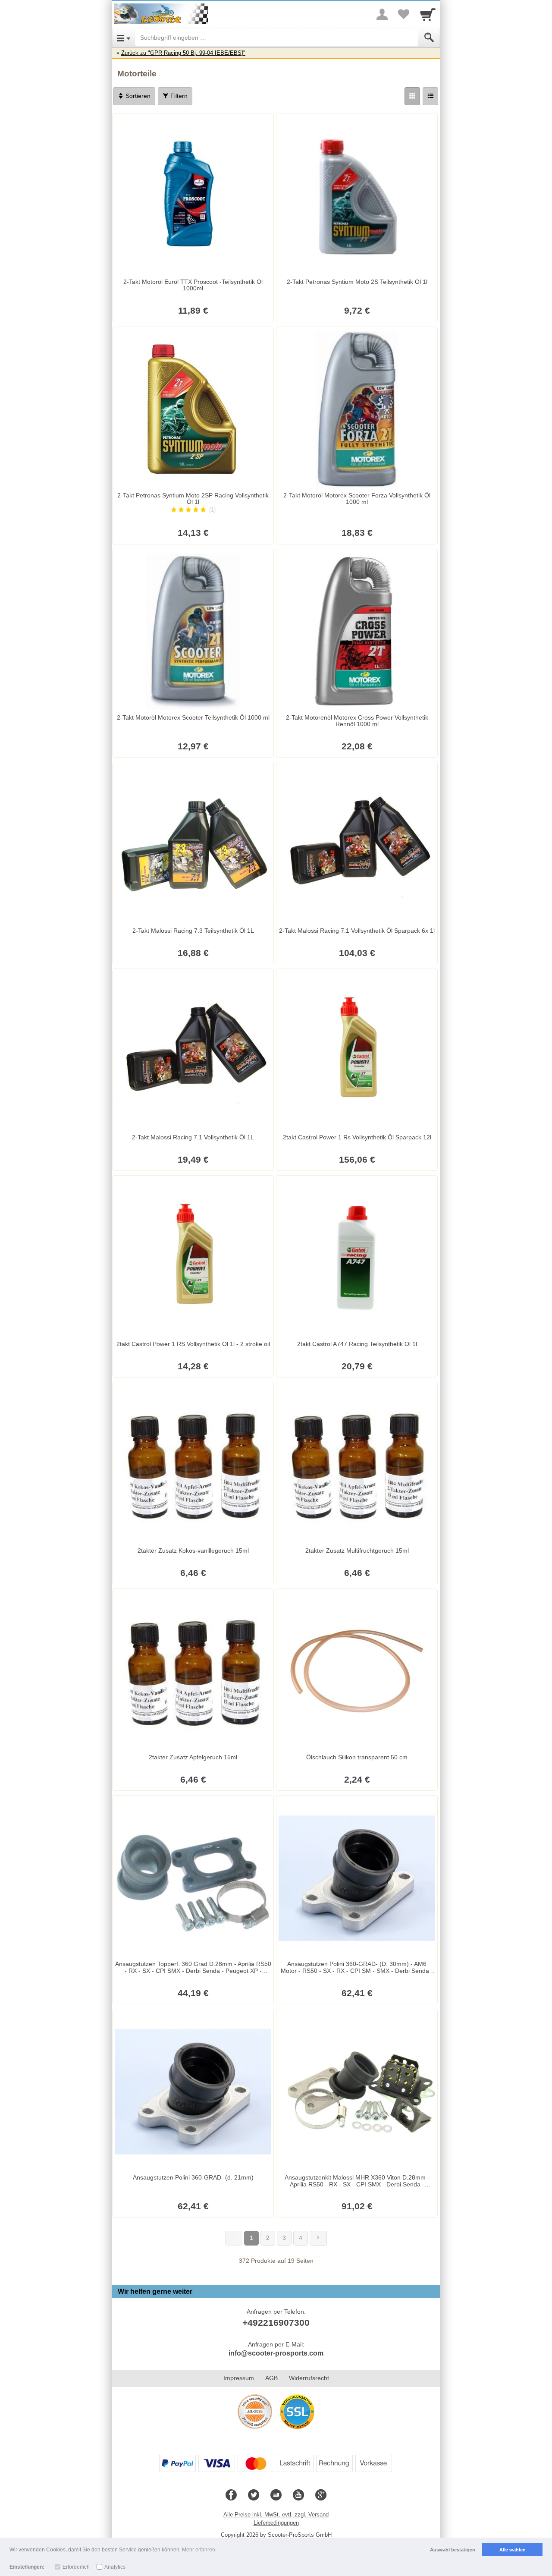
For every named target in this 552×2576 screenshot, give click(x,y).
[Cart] (428, 14)
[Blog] (276, 2495)
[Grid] (412, 96)
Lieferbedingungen (276, 2523)
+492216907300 (276, 2323)
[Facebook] (231, 2495)
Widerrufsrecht (309, 2378)
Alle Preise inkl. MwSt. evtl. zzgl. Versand (276, 2515)
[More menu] (382, 14)
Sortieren (137, 96)
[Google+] (321, 2495)
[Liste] (430, 96)
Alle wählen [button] (513, 2550)
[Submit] (429, 38)
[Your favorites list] (404, 14)
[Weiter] (318, 2238)
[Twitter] (254, 2495)
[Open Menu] (124, 38)
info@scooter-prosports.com (276, 2353)
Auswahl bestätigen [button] (453, 2550)
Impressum (239, 2378)
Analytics (115, 2567)
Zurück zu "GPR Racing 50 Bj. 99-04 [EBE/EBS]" (183, 53)
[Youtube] (298, 2495)
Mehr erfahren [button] (199, 2550)
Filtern (178, 96)
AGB (271, 2378)
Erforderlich (76, 2567)
